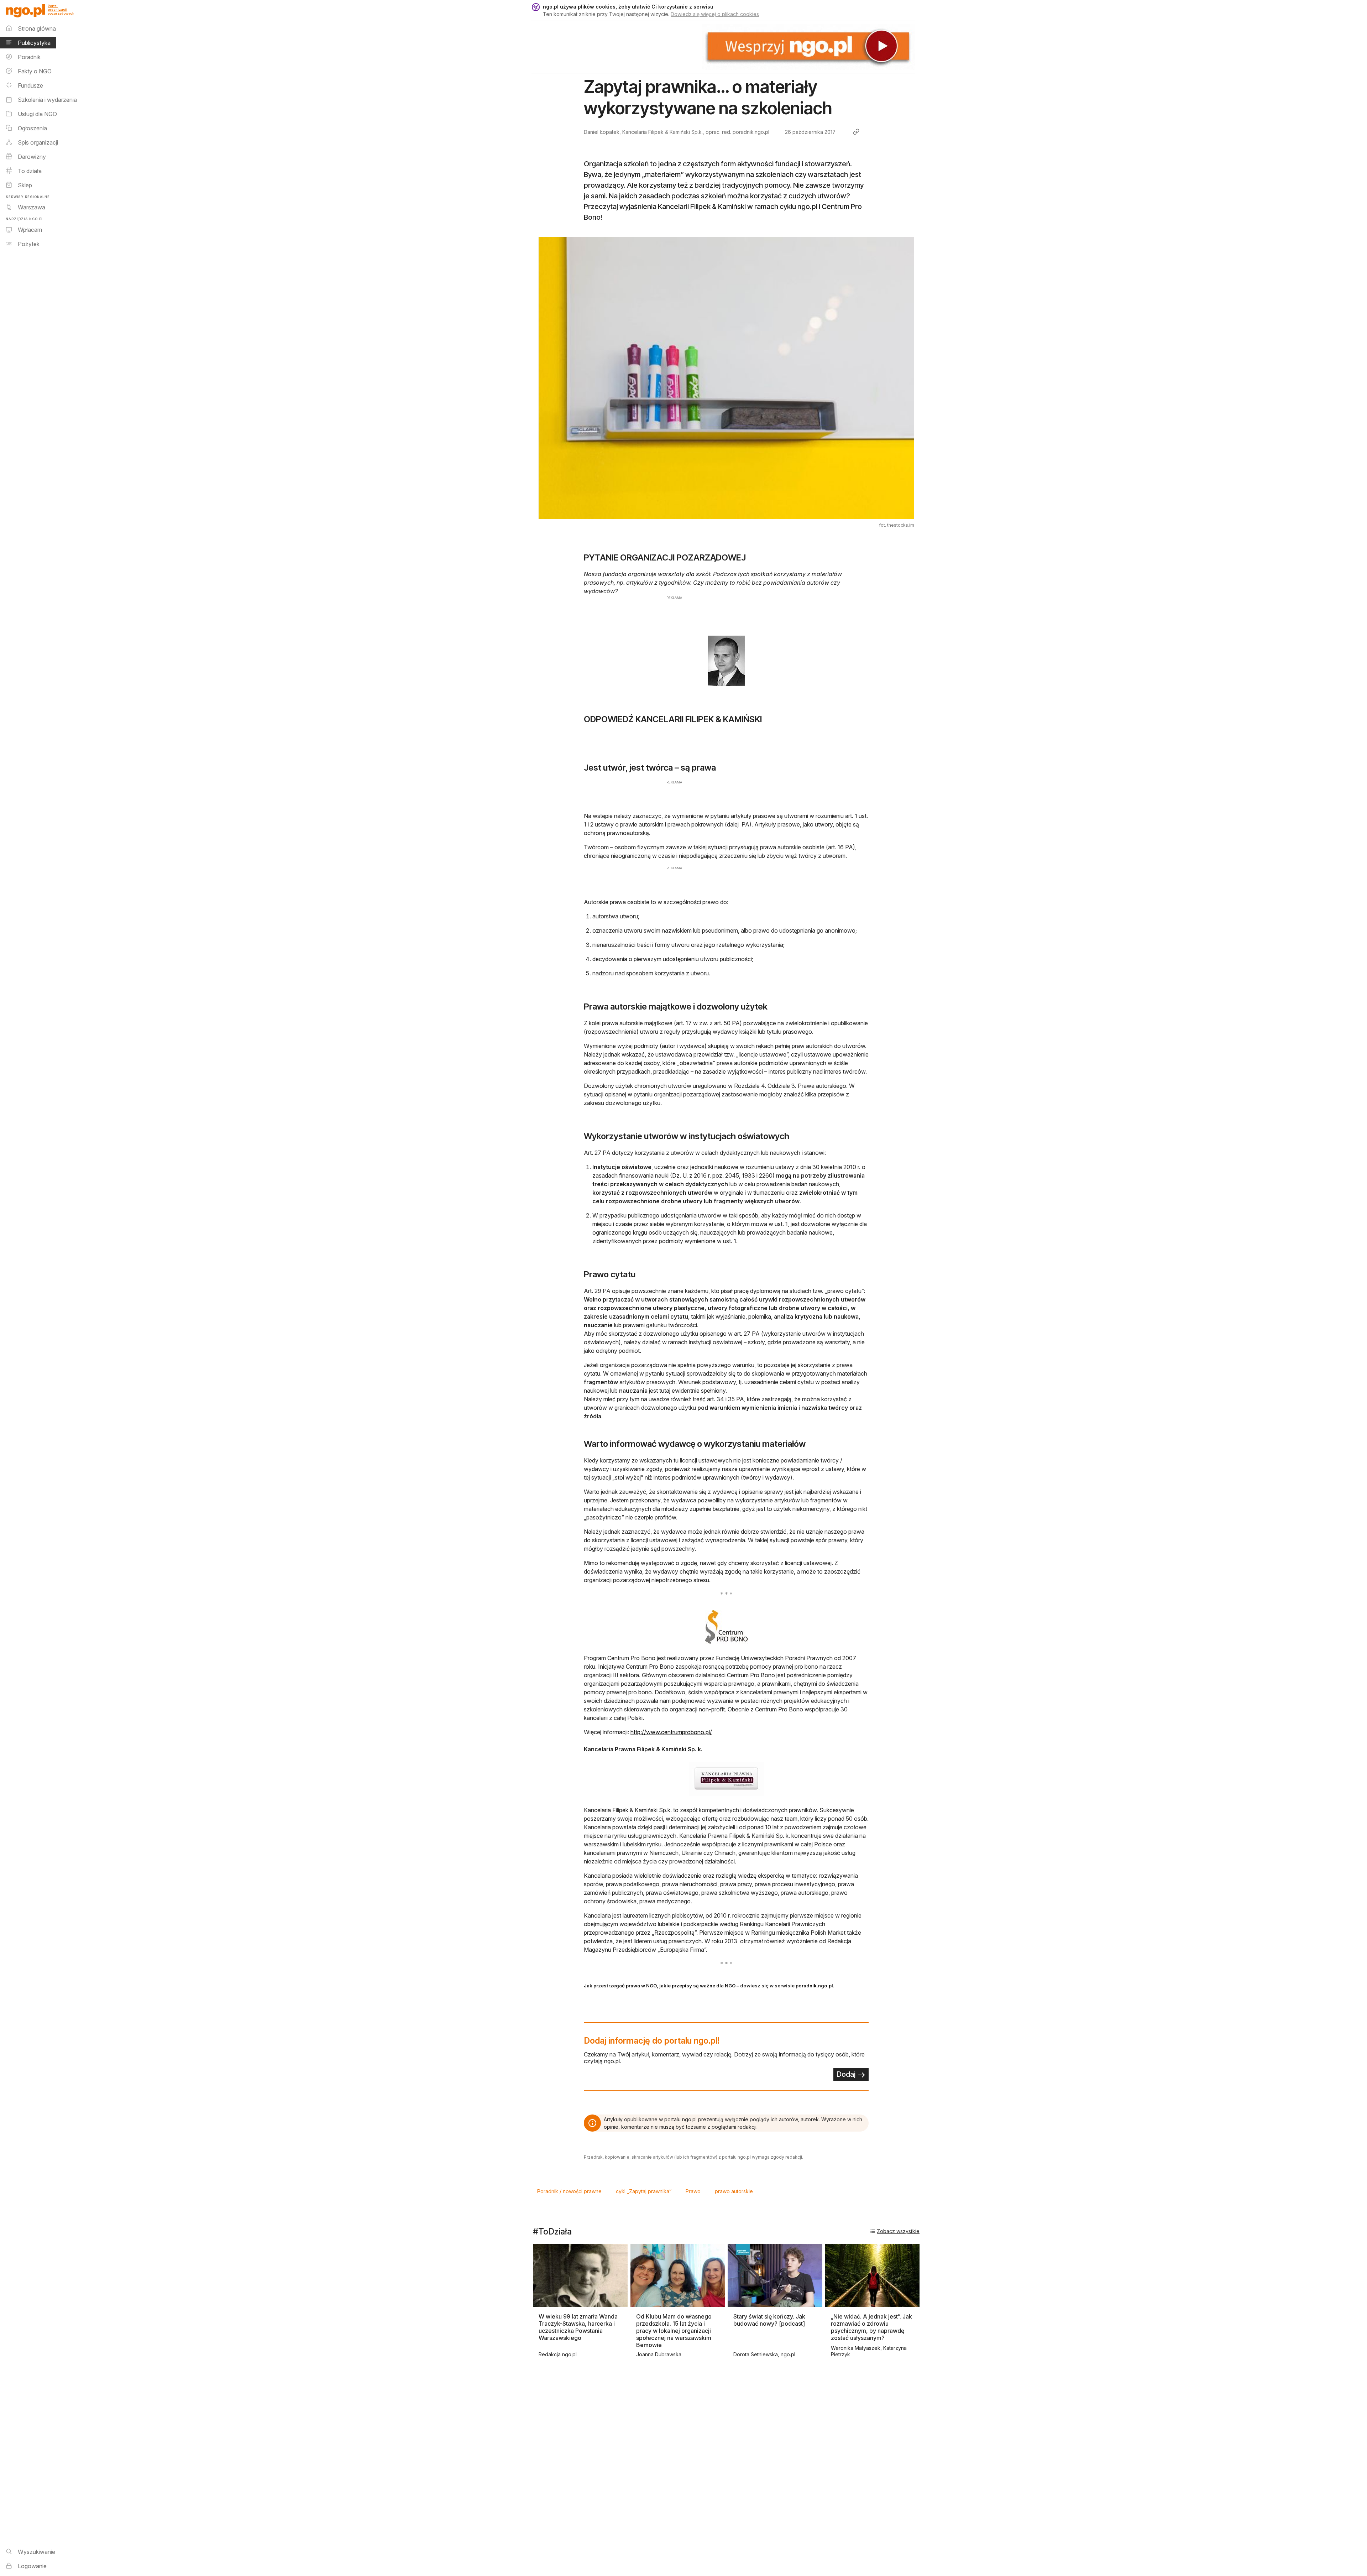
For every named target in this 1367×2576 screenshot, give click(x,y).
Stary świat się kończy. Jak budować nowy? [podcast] (769, 2320)
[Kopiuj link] (856, 132)
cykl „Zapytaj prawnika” (644, 2191)
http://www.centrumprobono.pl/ (671, 1732)
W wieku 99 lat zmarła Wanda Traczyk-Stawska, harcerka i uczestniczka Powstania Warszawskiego (578, 2327)
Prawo (693, 2191)
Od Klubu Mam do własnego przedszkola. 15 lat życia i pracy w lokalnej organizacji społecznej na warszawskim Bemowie (674, 2331)
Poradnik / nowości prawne (569, 2191)
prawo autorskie (734, 2191)
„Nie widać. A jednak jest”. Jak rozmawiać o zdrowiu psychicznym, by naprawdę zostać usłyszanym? (871, 2327)
